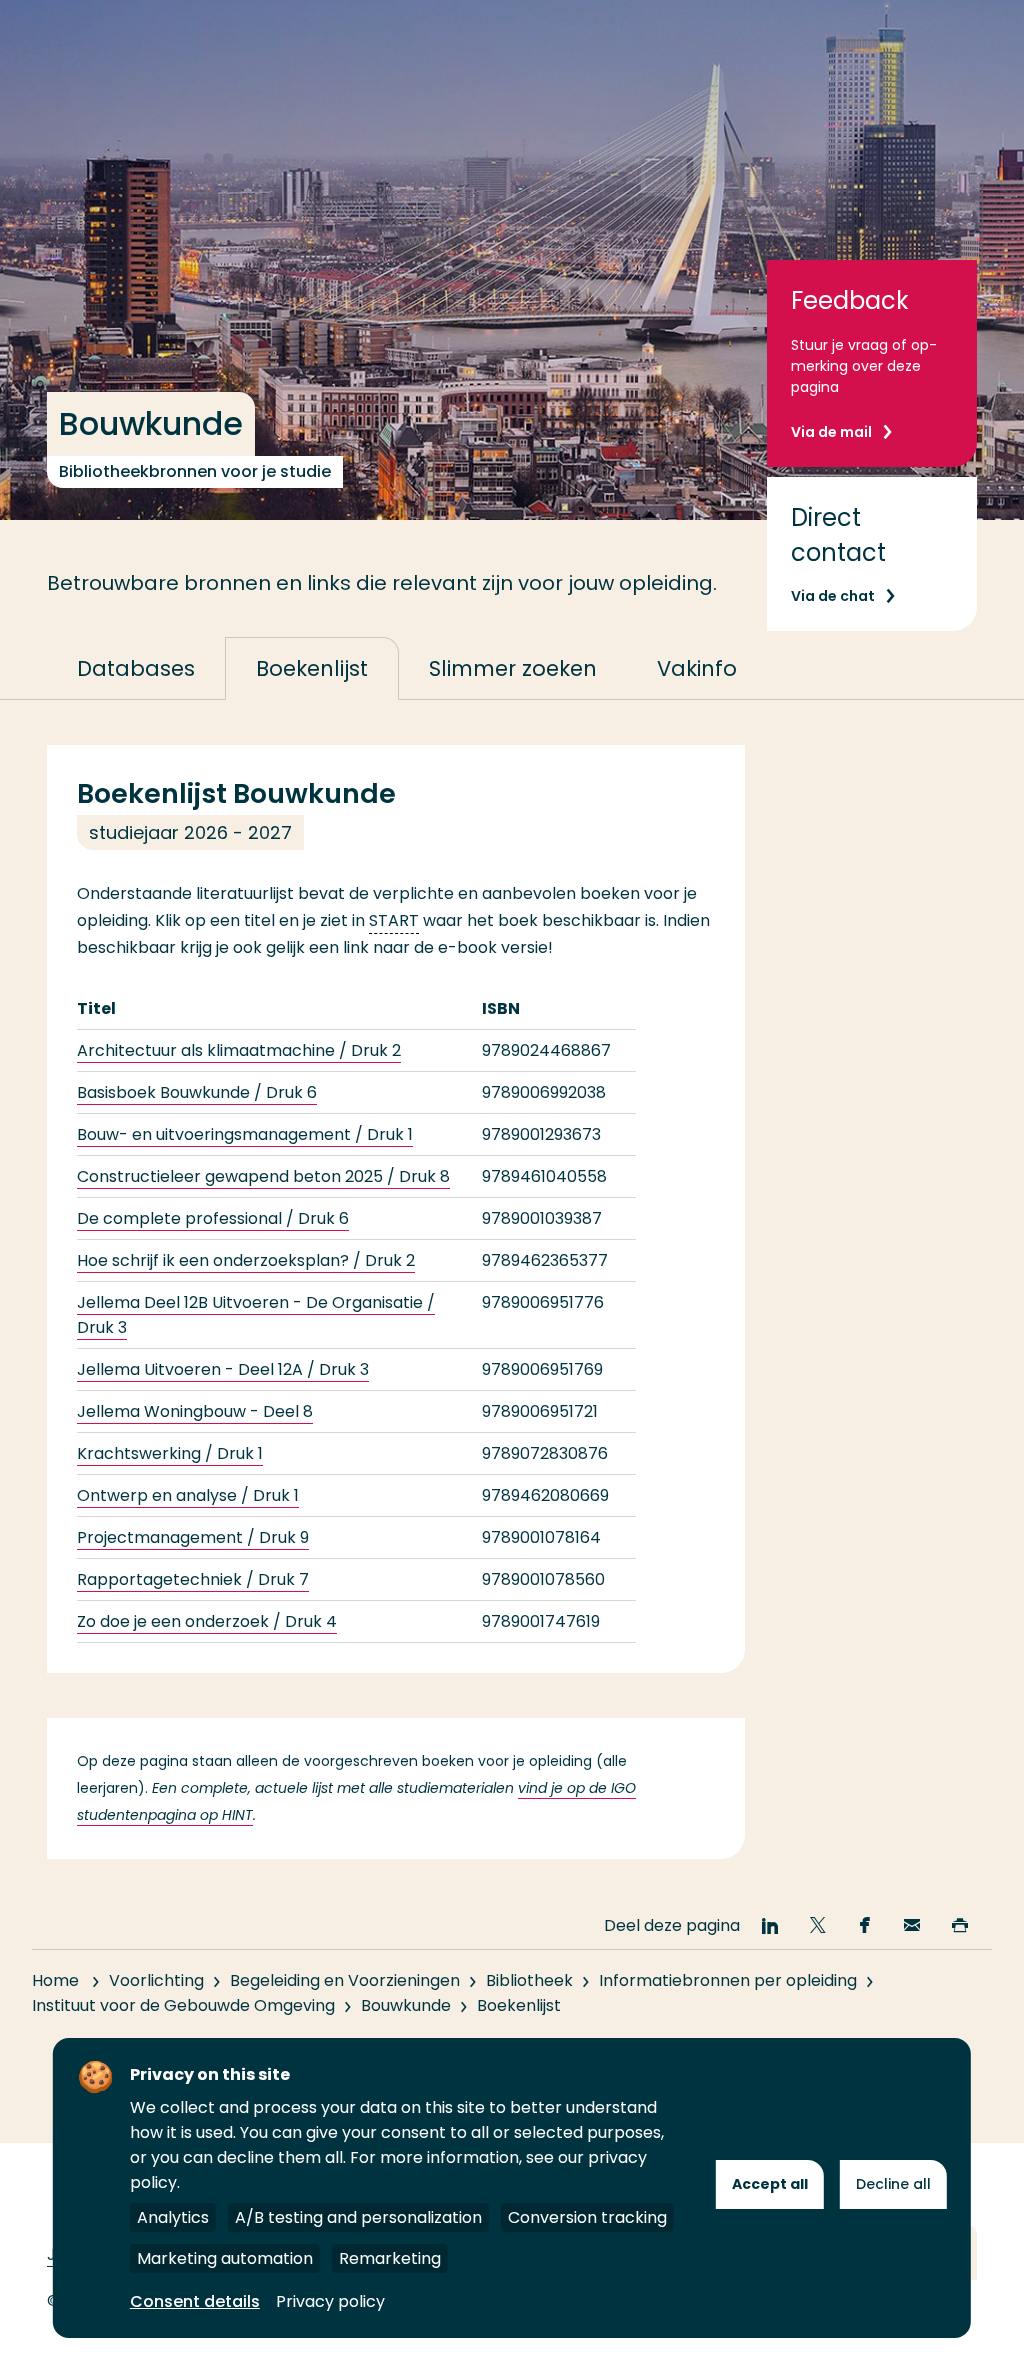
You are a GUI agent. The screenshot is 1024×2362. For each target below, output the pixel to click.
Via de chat (833, 596)
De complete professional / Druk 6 (213, 1218)
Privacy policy (330, 2301)
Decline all (893, 2184)
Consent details (195, 2301)
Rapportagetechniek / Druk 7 (193, 1579)
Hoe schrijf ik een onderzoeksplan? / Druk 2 (246, 1260)
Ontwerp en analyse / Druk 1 (188, 1495)
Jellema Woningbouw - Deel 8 (195, 1411)
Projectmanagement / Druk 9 (193, 1537)
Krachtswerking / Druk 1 (170, 1453)
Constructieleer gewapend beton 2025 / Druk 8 (263, 1176)
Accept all (770, 2184)
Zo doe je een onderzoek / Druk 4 (207, 1621)
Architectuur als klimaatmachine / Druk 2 (239, 1050)
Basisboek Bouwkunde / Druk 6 (197, 1092)
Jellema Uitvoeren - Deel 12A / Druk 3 (223, 1369)
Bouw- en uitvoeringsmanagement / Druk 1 (245, 1134)
